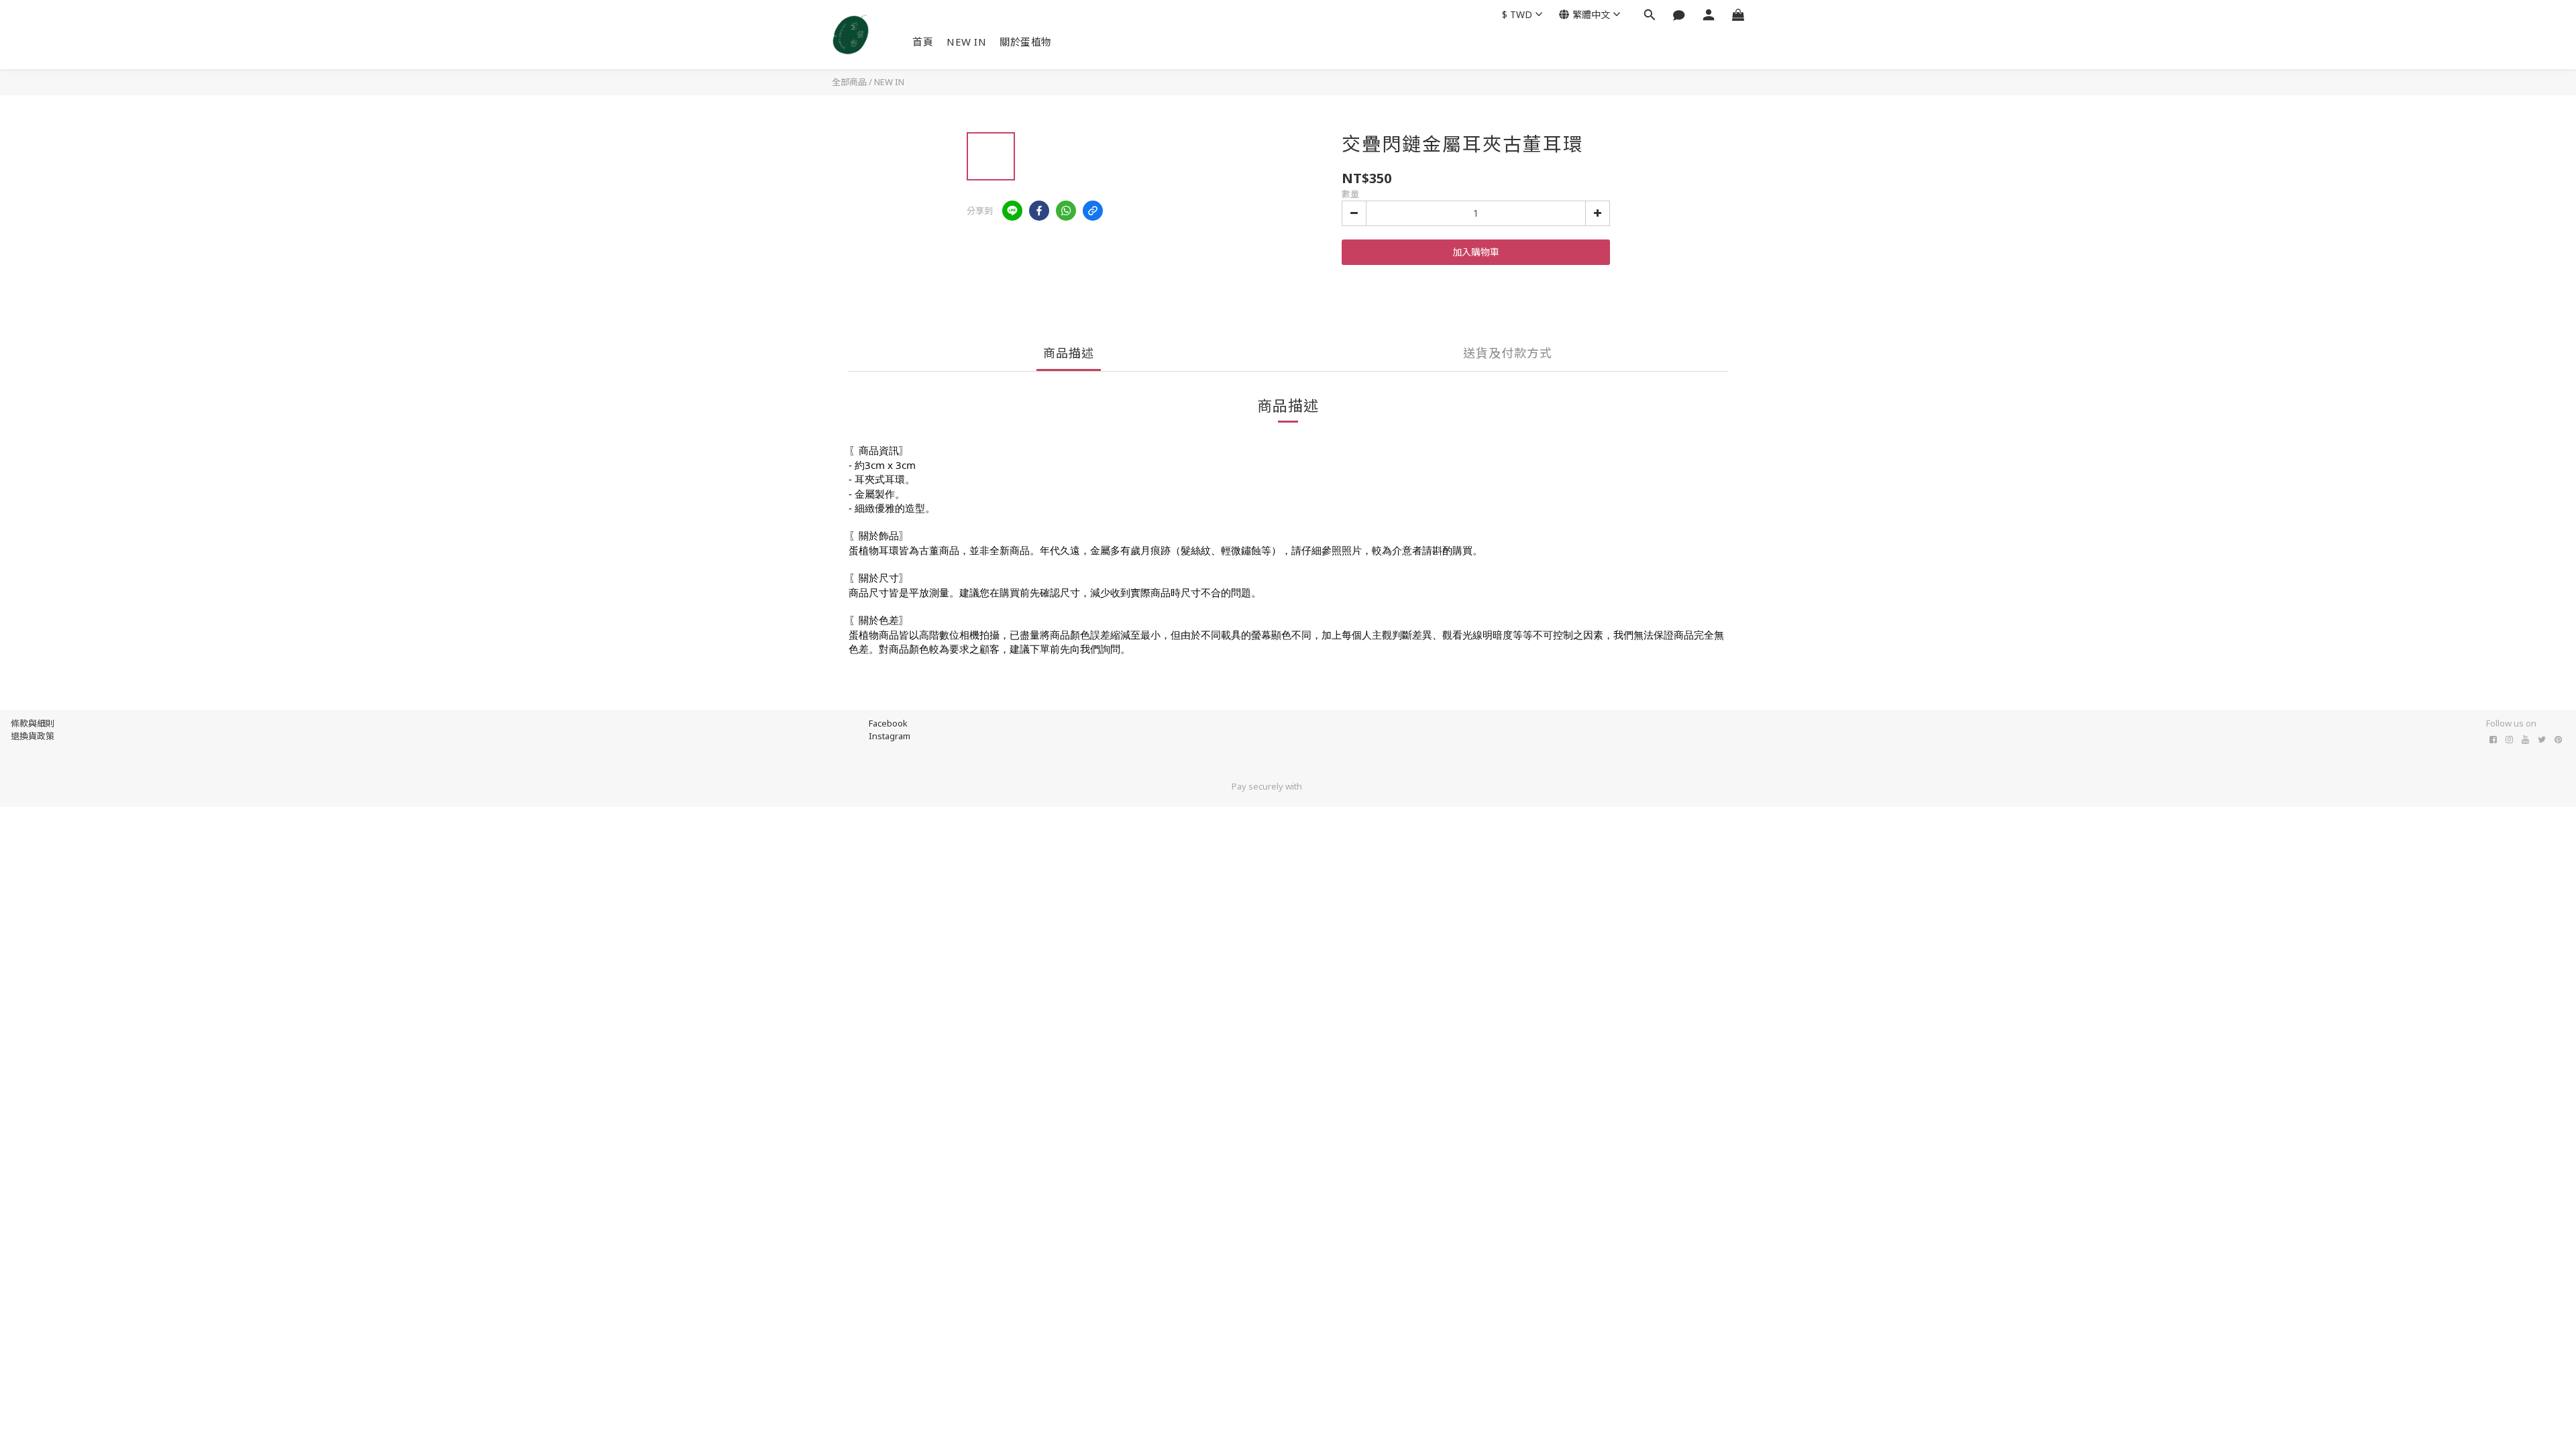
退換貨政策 (33, 736)
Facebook (888, 723)
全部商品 (849, 82)
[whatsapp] (1066, 211)
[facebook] (1039, 211)
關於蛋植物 (1026, 42)
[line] (1012, 211)
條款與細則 (33, 723)
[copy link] (1093, 211)
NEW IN (966, 42)
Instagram (890, 736)
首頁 (923, 42)
